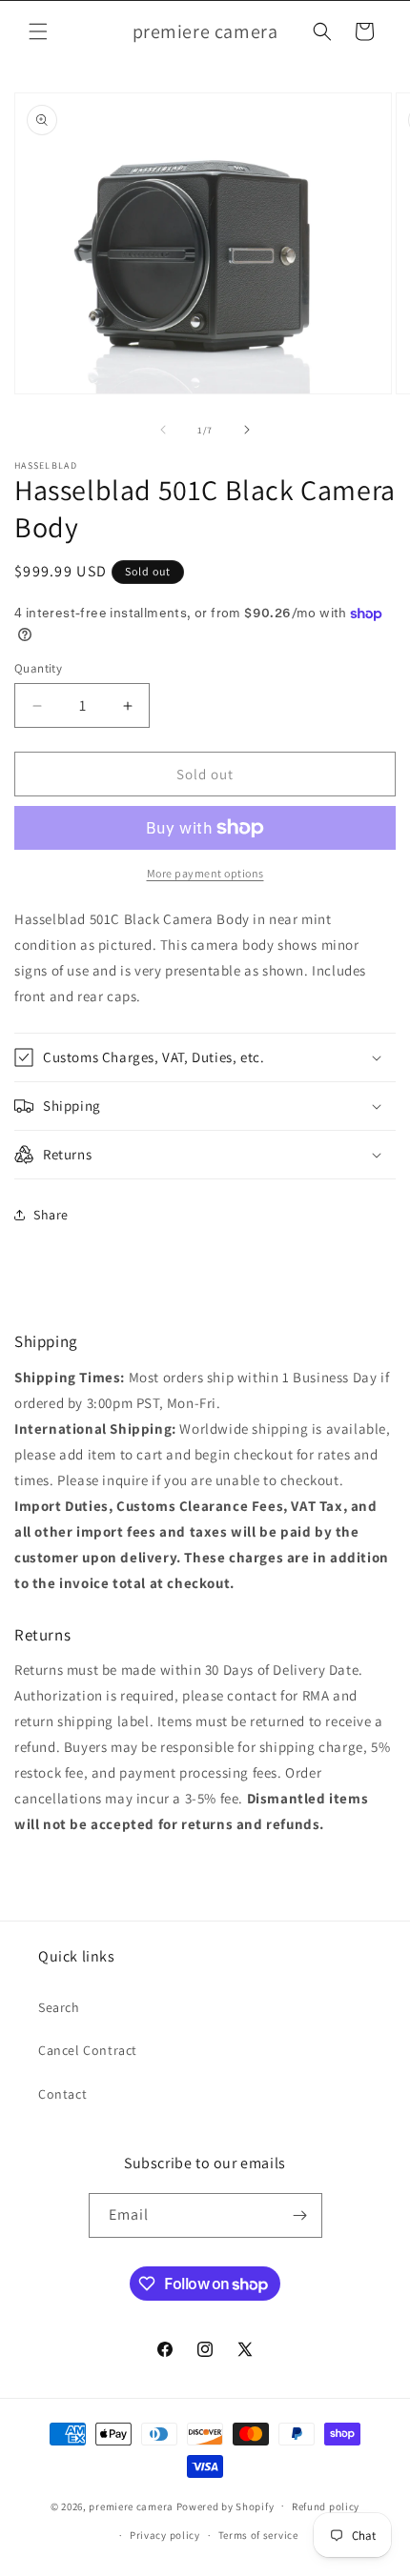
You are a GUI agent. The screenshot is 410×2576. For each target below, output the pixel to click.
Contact (62, 2094)
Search (59, 2007)
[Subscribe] (300, 2215)
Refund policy (326, 2506)
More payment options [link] (205, 873)
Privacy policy (165, 2535)
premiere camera (131, 2506)
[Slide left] (163, 430)
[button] (38, 31)
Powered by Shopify (225, 2506)
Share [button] (51, 1215)
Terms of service (258, 2535)
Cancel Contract (88, 2050)
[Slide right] (247, 430)
